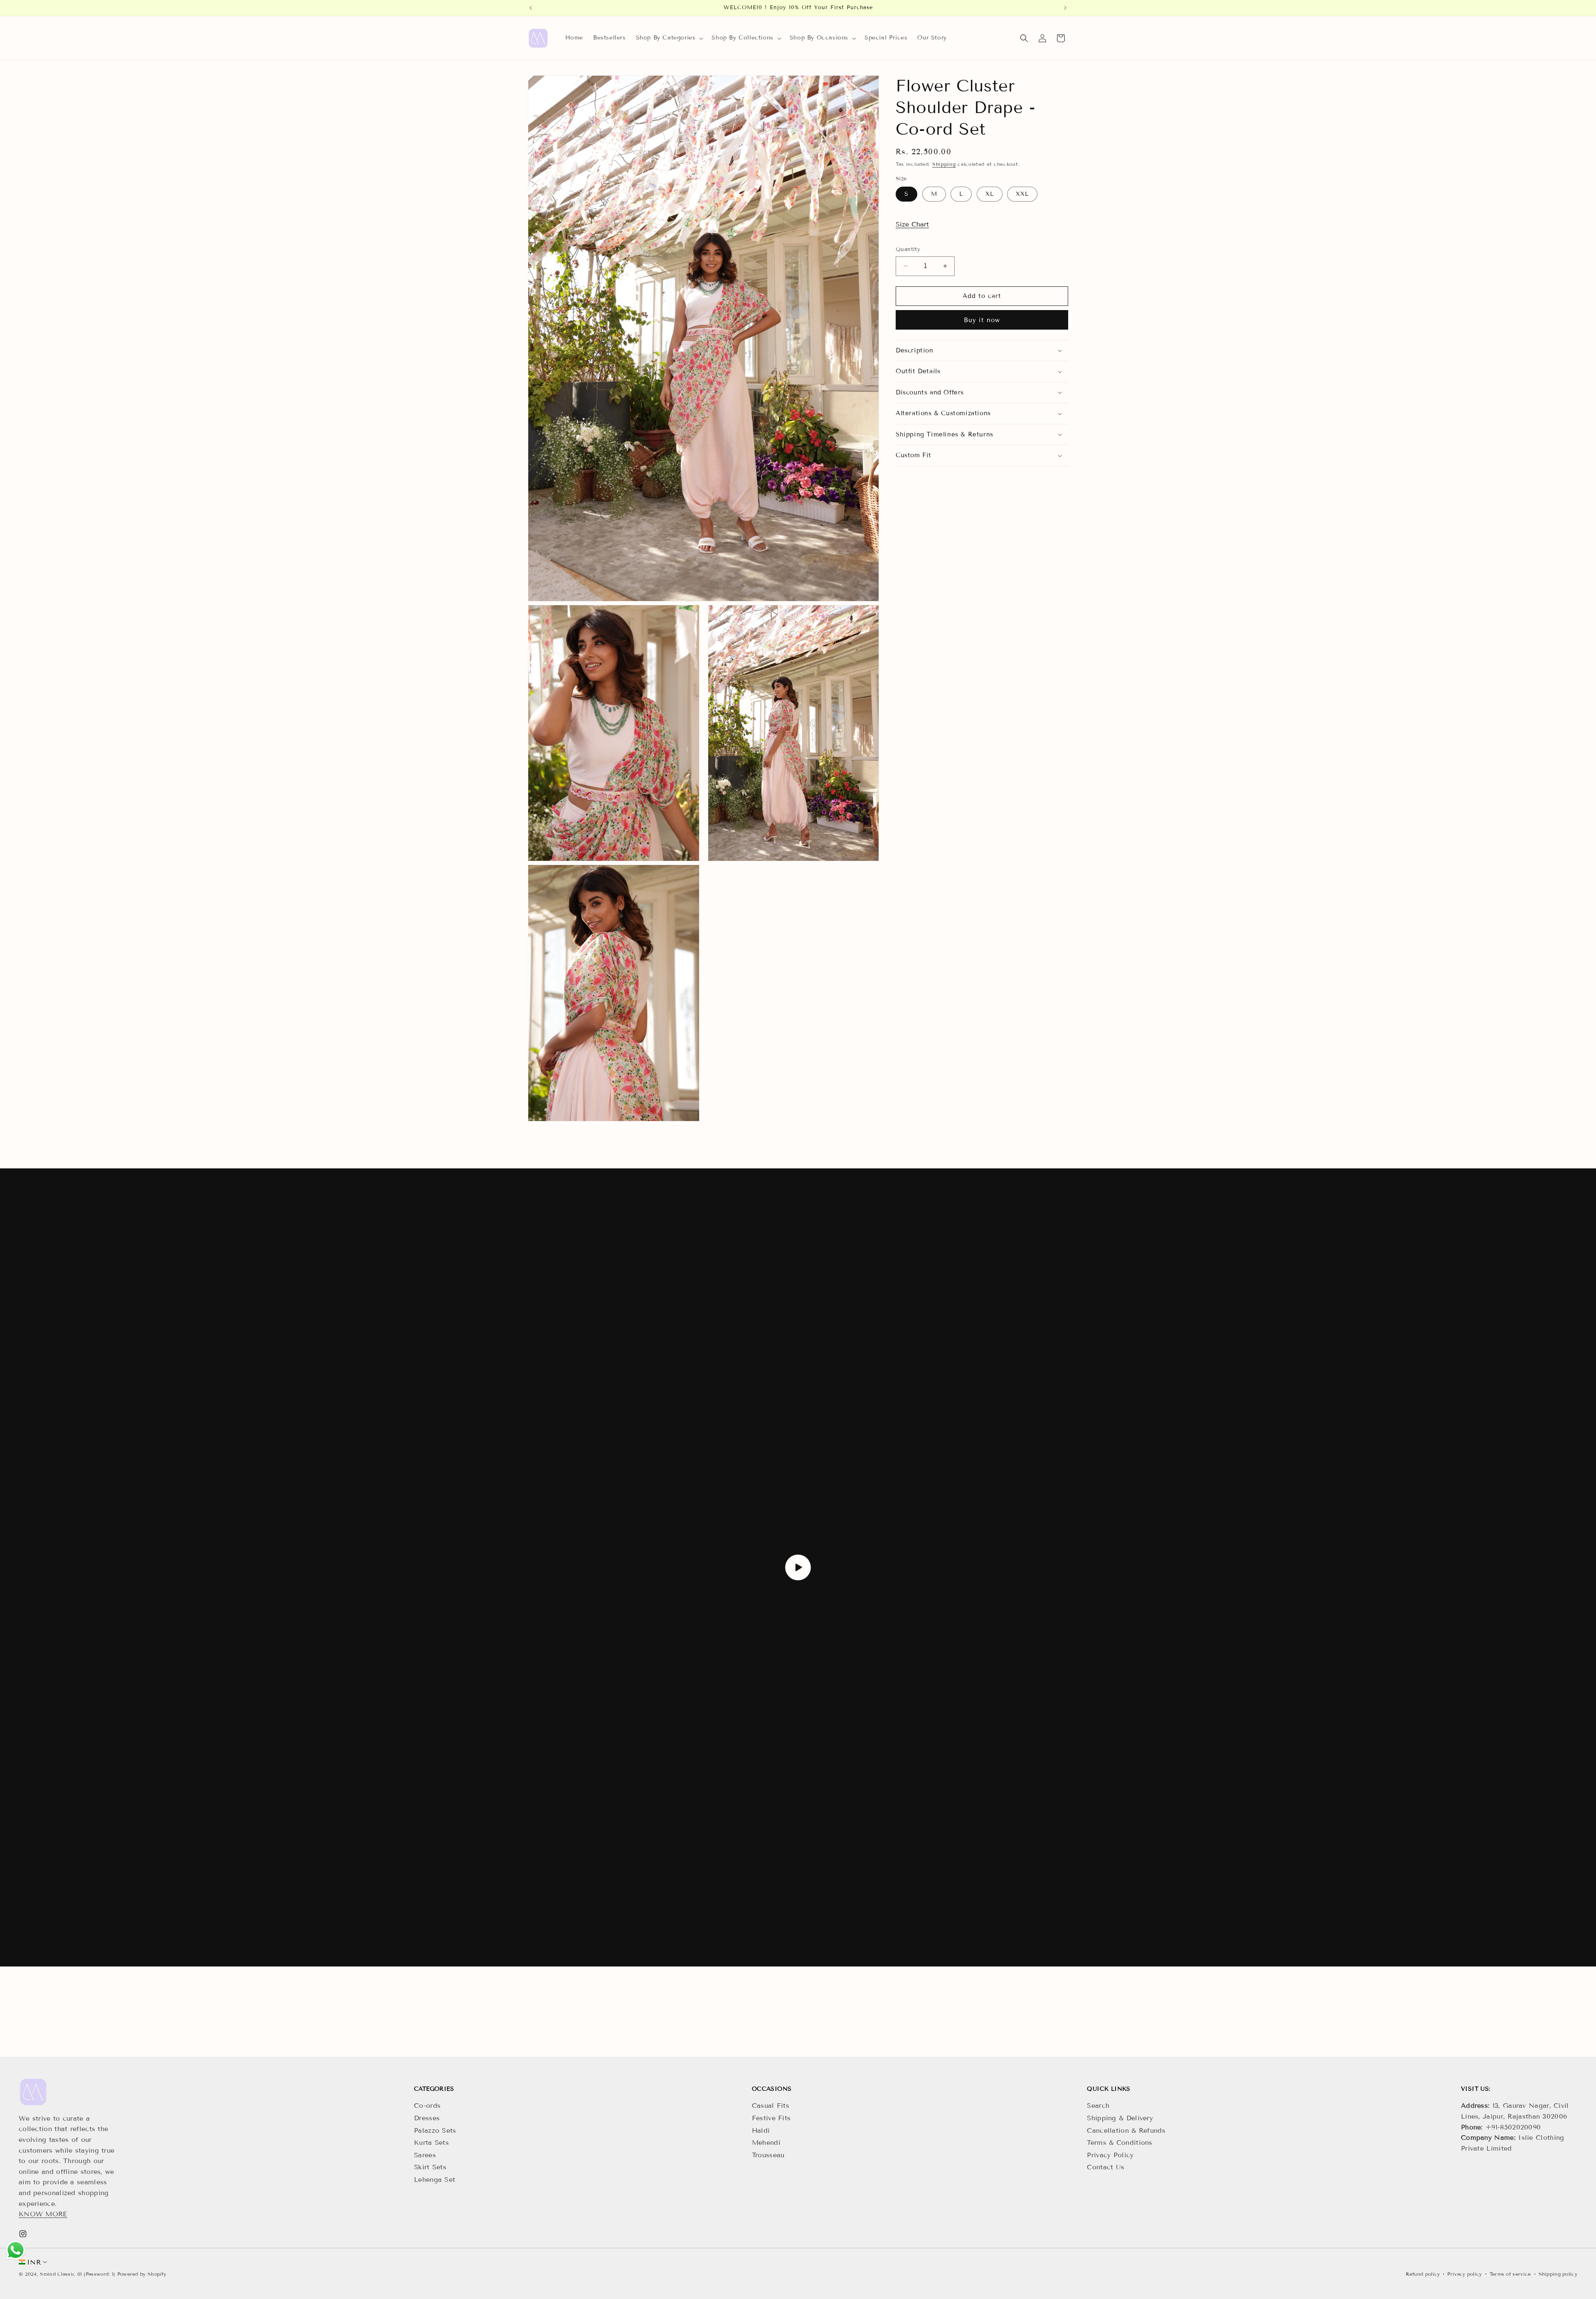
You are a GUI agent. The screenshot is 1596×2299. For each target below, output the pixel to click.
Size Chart (912, 224)
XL (990, 194)
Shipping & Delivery (1120, 2118)
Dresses (427, 2118)
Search (1098, 2106)
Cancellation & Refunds (1126, 2130)
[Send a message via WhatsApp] (16, 2250)
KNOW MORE (43, 2214)
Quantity (908, 249)
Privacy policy (1464, 2274)
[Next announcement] (1065, 8)
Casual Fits (771, 2106)
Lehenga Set (435, 2179)
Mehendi (766, 2143)
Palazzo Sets (435, 2130)
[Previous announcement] (531, 8)
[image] (33, 2092)
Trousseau (768, 2155)
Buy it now (982, 320)
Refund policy (1423, 2274)
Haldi (761, 2130)
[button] (669, 38)
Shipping (944, 164)
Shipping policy (1558, 2274)
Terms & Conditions (1119, 2143)
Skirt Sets (430, 2167)
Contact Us (1106, 2167)
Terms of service (1510, 2274)
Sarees (425, 2155)
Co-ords (427, 2106)
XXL (1022, 194)
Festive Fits (771, 2118)
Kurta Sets (431, 2143)
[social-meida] (23, 2234)
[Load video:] (798, 1567)
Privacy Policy (1110, 2155)
